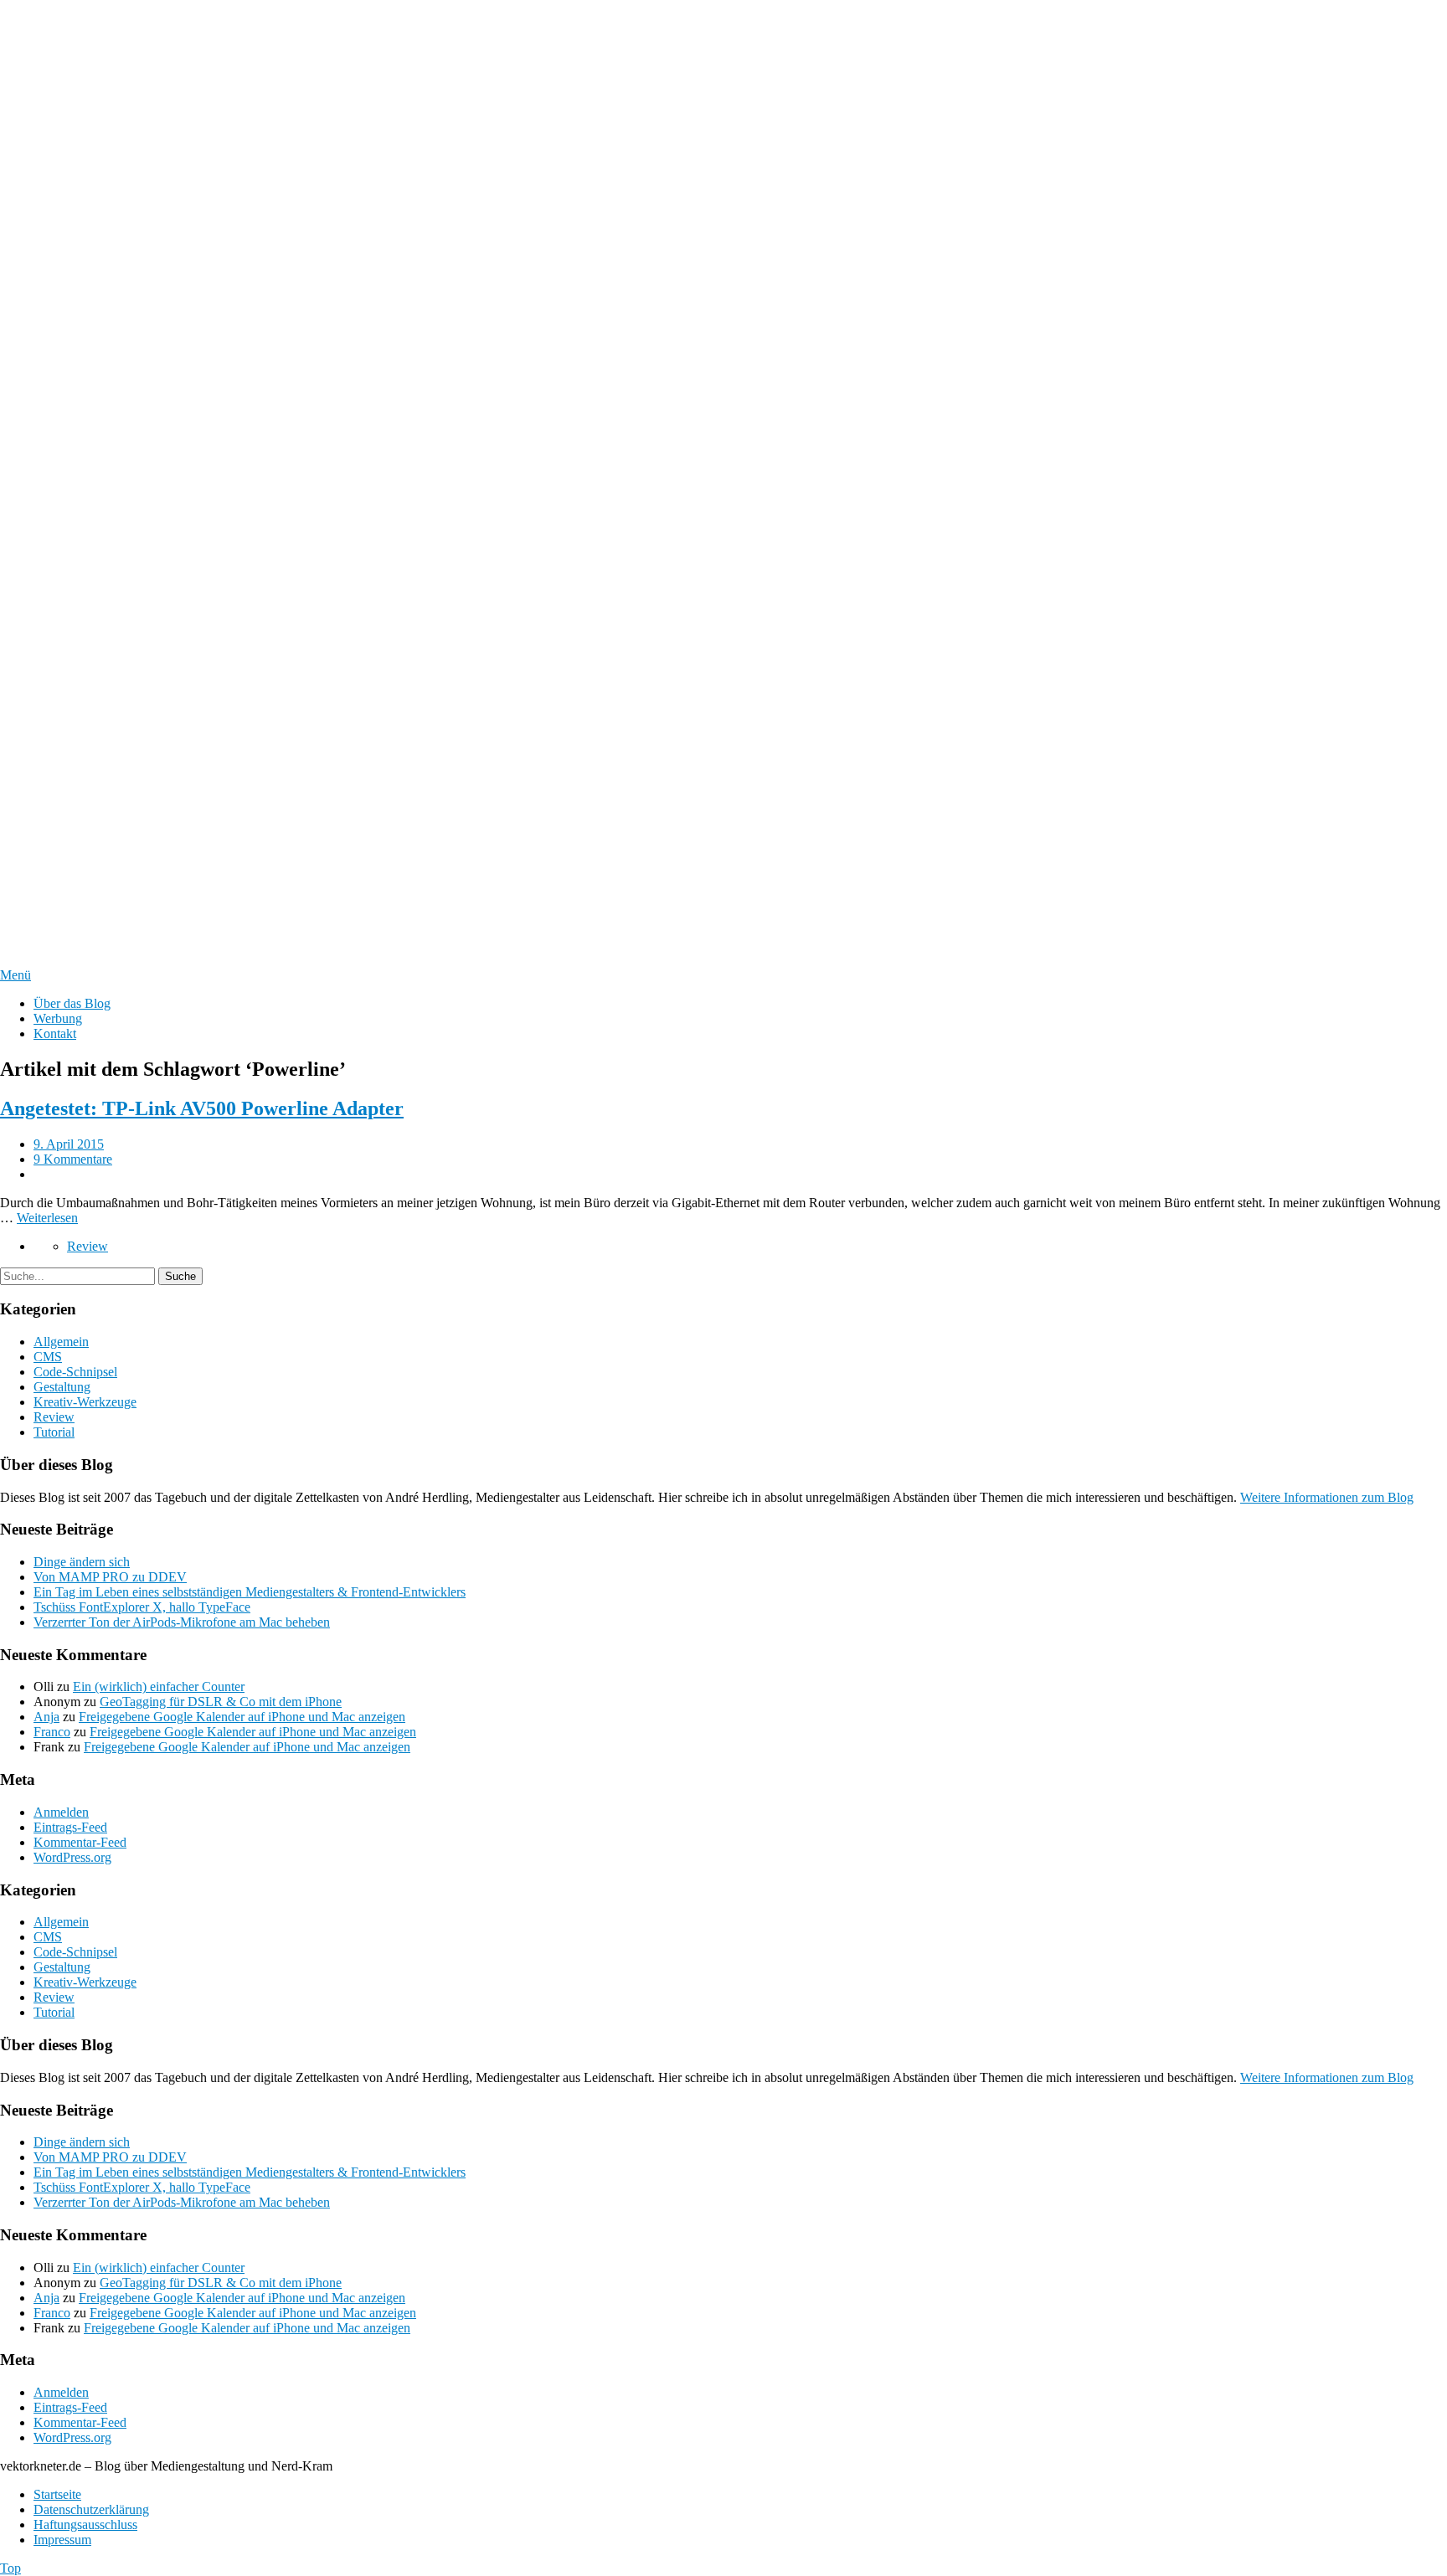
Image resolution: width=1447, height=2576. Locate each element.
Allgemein (61, 1342)
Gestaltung (62, 1387)
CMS (48, 1357)
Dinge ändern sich (82, 1562)
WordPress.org (72, 1857)
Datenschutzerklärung (91, 2509)
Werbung (58, 1018)
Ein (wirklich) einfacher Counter (159, 1686)
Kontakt (55, 1033)
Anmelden (61, 1812)
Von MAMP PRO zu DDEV (110, 1577)
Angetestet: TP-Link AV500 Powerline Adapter (202, 1108)
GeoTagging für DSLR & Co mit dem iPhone (221, 1702)
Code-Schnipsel (75, 1372)
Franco (52, 1732)
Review (88, 1246)
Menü (15, 975)
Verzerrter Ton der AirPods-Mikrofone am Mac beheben (182, 1622)
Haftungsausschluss (85, 2525)
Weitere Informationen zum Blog (1327, 1497)
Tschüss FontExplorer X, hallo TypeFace (142, 1607)
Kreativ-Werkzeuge (85, 1402)
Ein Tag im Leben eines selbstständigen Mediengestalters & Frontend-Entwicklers (250, 1592)
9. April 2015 (69, 1144)
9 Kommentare (73, 1159)
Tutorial (54, 1432)
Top (10, 2568)
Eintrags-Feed (70, 1827)
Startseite (57, 2494)
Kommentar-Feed (80, 1842)
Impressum (62, 2540)
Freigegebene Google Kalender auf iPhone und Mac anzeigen (242, 1717)
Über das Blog (72, 1003)
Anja (46, 1717)
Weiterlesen (47, 1218)
